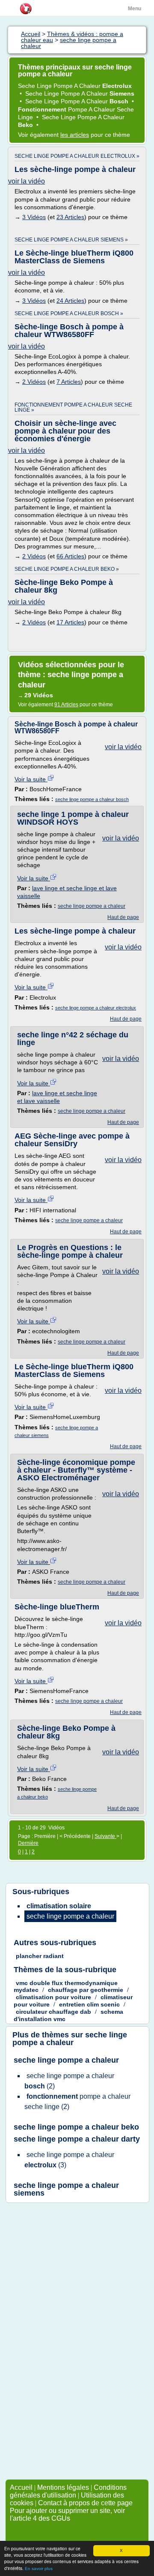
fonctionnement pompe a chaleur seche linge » (73, 407)
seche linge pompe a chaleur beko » (67, 569)
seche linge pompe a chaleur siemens (66, 2189)
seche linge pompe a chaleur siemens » (71, 240)
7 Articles (69, 382)
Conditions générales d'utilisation (68, 2491)
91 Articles (66, 705)
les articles (75, 135)
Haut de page (123, 917)
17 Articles (70, 622)
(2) (69, 2081)
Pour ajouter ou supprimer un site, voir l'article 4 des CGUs (67, 2514)
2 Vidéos (34, 382)
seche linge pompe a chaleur (92, 906)
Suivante (105, 1836)
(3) (69, 2160)
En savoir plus (39, 2568)
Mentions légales (63, 2487)
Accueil (21, 2487)
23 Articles (70, 217)
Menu (135, 9)
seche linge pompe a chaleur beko (76, 2127)
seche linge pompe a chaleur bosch (92, 799)
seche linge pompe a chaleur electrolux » (77, 156)
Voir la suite (31, 779)
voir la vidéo (27, 181)
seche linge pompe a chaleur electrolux (96, 1008)
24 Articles (70, 301)
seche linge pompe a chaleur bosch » (69, 313)
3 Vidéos (34, 217)
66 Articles (70, 556)
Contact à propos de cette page (85, 2503)
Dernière (28, 1843)
